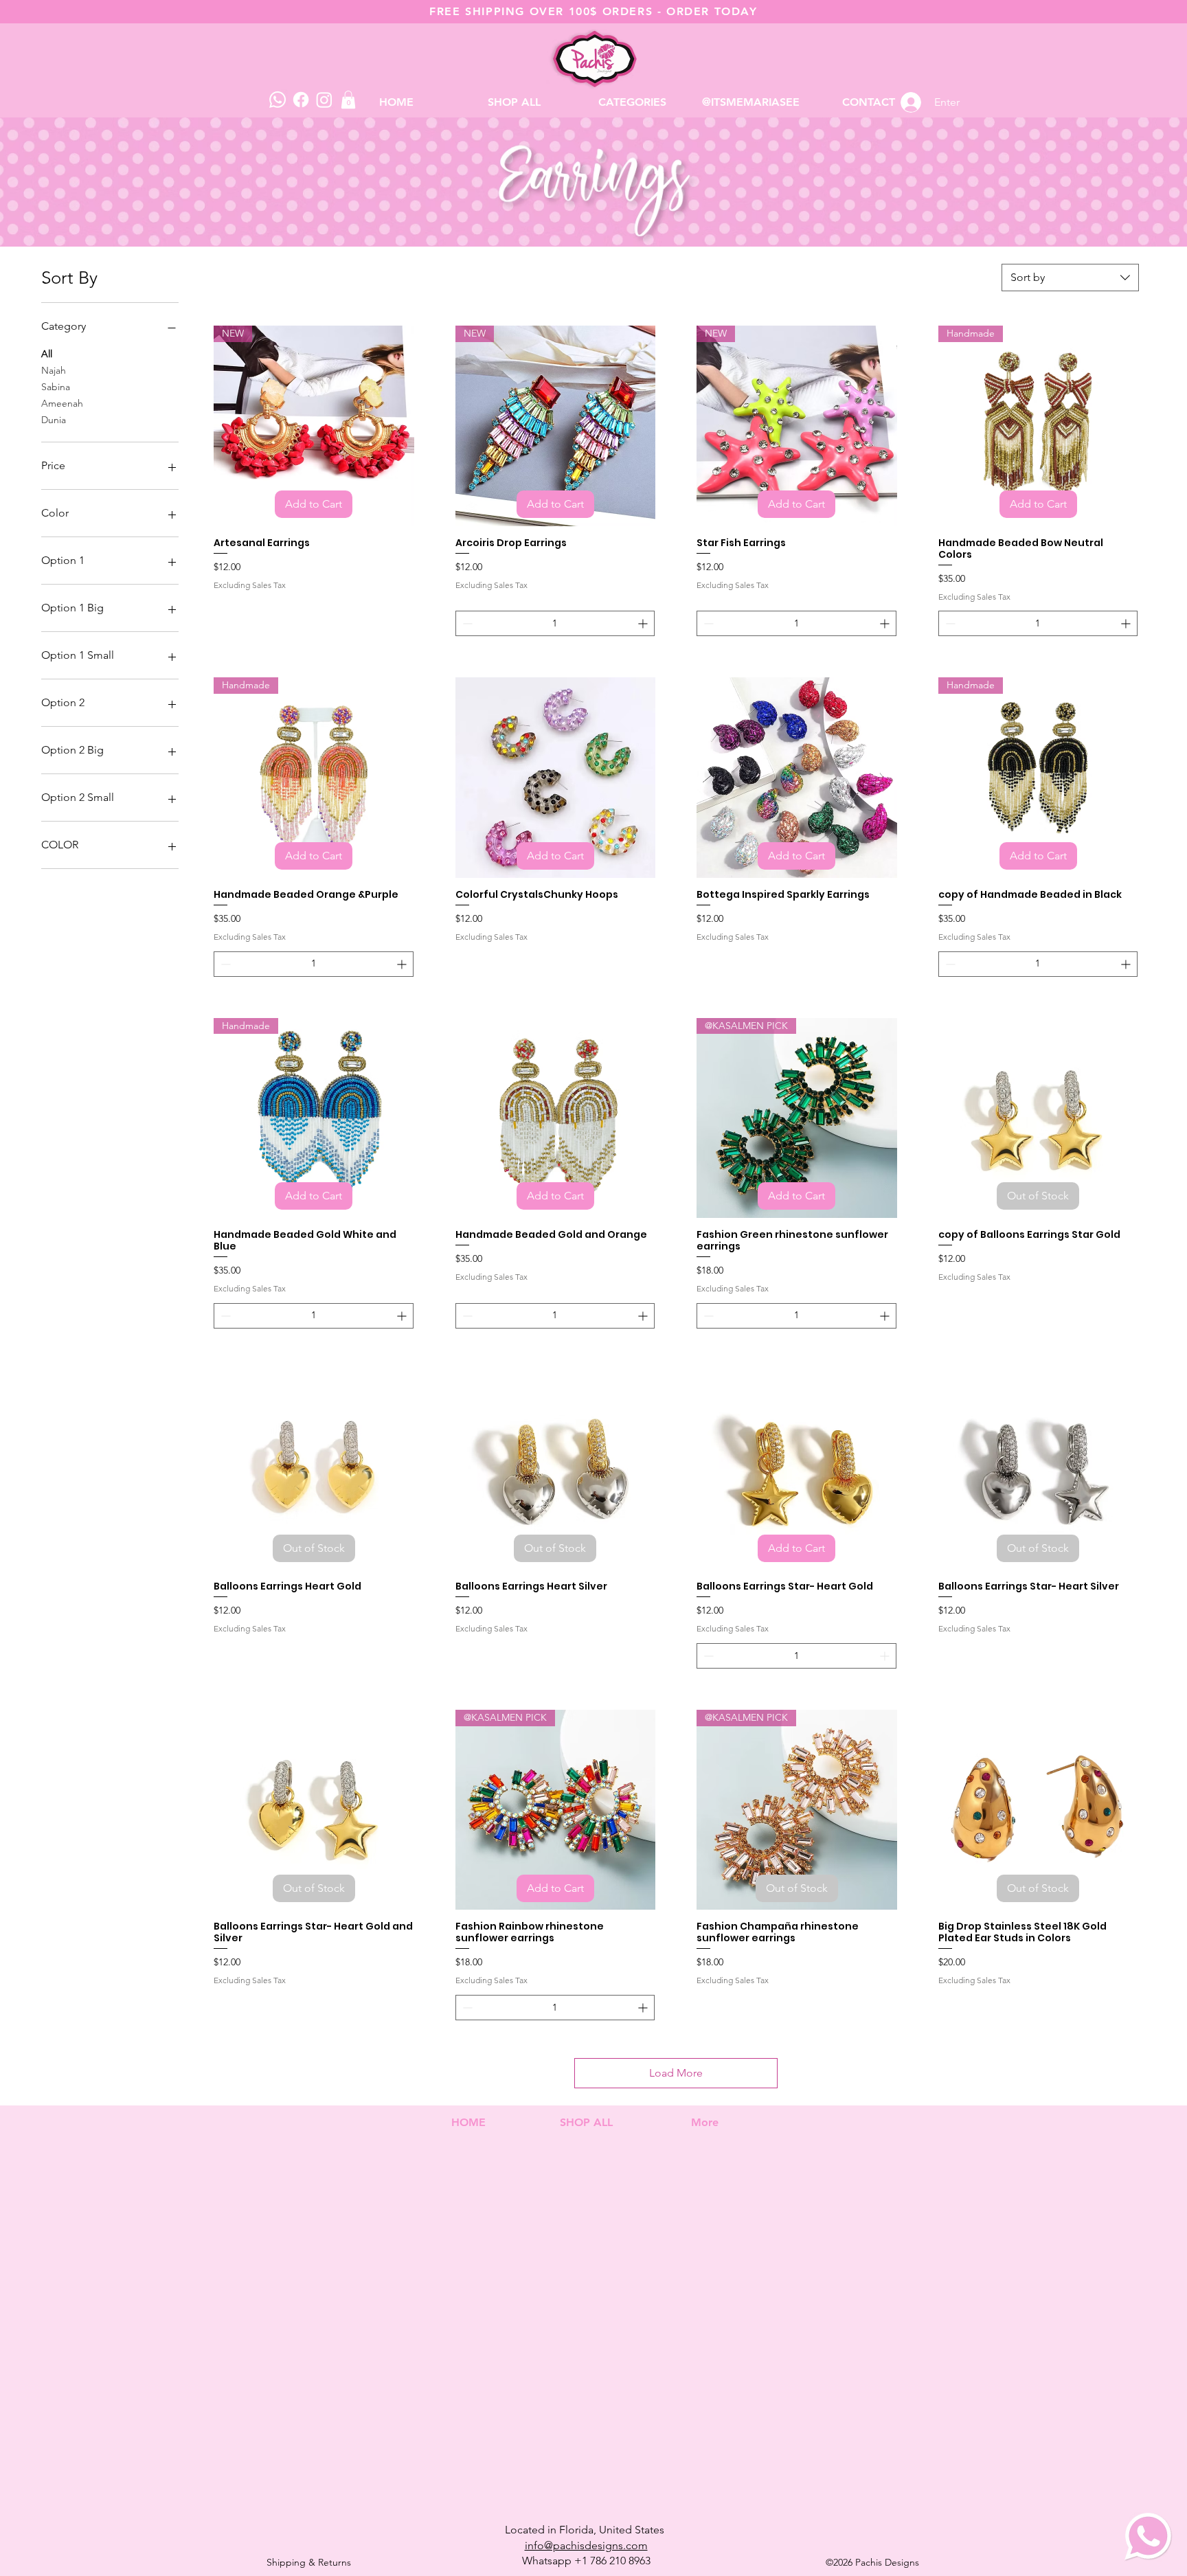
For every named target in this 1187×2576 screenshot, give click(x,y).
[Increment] (644, 623)
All (47, 354)
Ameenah (62, 403)
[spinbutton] (555, 623)
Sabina (56, 387)
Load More (676, 2073)
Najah (54, 370)
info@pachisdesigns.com (586, 2545)
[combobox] (1070, 278)
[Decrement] (466, 623)
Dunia (54, 420)
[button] (633, 102)
